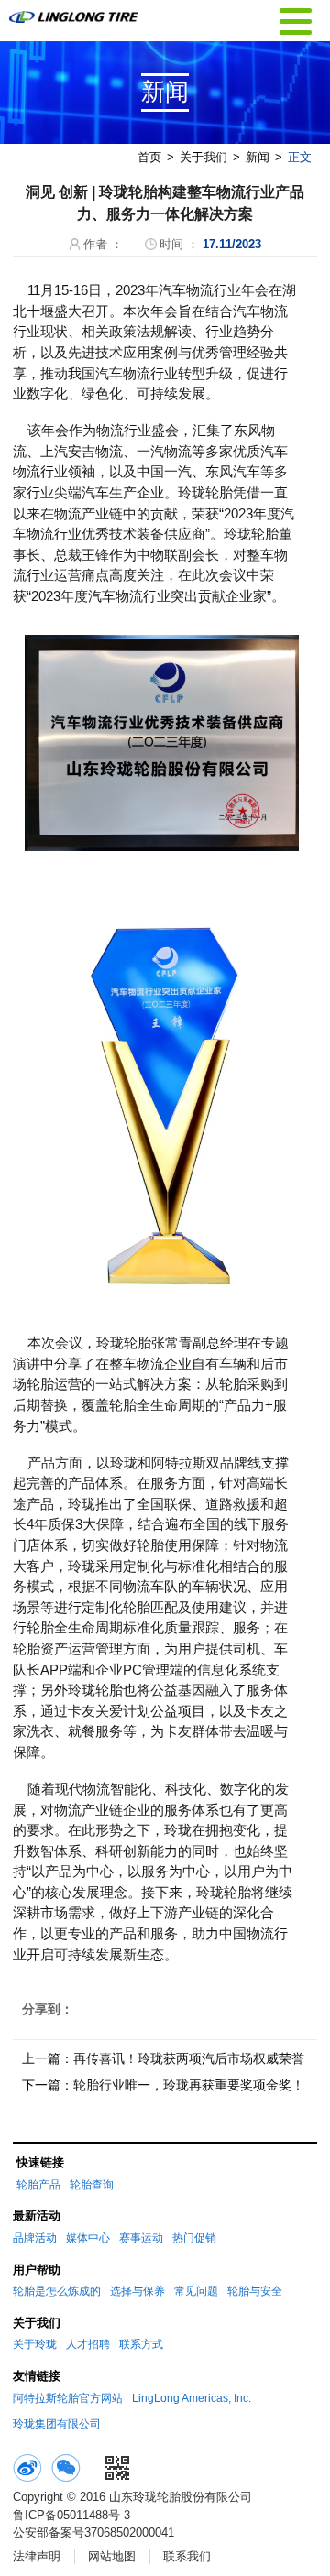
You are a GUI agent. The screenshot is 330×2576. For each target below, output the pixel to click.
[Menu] (296, 19)
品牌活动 (35, 2238)
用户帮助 (37, 2270)
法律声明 (37, 2556)
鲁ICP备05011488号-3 (71, 2515)
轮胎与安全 (255, 2291)
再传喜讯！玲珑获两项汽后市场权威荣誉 (189, 2058)
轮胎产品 (38, 2185)
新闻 (258, 157)
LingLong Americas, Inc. (192, 2398)
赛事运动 (141, 2238)
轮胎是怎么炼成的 (57, 2291)
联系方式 (141, 2344)
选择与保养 (137, 2291)
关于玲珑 (35, 2344)
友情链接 (37, 2376)
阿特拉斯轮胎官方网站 (68, 2398)
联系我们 (187, 2556)
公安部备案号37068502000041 (93, 2532)
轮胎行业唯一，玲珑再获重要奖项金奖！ (189, 2085)
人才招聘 (88, 2344)
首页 (149, 157)
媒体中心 (88, 2238)
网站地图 (112, 2556)
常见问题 (196, 2291)
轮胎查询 (92, 2185)
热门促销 (194, 2238)
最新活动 (37, 2216)
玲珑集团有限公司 (57, 2424)
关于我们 (203, 157)
